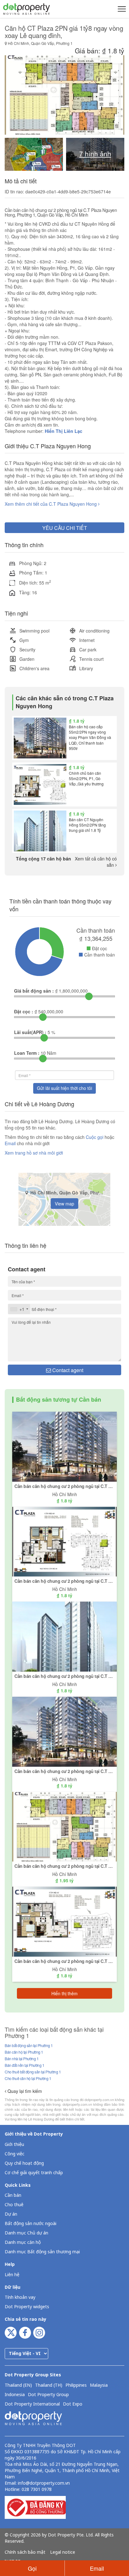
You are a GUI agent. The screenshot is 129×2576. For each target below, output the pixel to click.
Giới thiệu (14, 2145)
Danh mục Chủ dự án (26, 2233)
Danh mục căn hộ (23, 2242)
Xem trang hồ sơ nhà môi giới (34, 1153)
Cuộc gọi (95, 1137)
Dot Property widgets (27, 2307)
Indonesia (15, 2395)
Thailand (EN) (18, 2385)
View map (64, 1204)
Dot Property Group (48, 2395)
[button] (121, 9)
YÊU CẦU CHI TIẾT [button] (65, 528)
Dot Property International (32, 2404)
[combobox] (19, 1309)
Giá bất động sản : (34, 991)
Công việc (15, 2154)
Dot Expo (73, 2404)
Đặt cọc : (24, 1011)
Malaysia (99, 2385)
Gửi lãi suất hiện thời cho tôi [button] (64, 1088)
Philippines (76, 2385)
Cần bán (13, 2195)
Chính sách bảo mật (25, 2552)
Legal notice (63, 2552)
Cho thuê (14, 2205)
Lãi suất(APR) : (30, 1032)
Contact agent (67, 1370)
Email (11, 1143)
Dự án (11, 2214)
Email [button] (97, 2568)
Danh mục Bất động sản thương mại (42, 2252)
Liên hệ (12, 2275)
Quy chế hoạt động (24, 2163)
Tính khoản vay (20, 2297)
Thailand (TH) (49, 2385)
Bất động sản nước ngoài (31, 2224)
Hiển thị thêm (64, 1993)
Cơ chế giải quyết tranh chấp (34, 2173)
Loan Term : (27, 1053)
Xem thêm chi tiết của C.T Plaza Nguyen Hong (51, 504)
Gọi (32, 2568)
